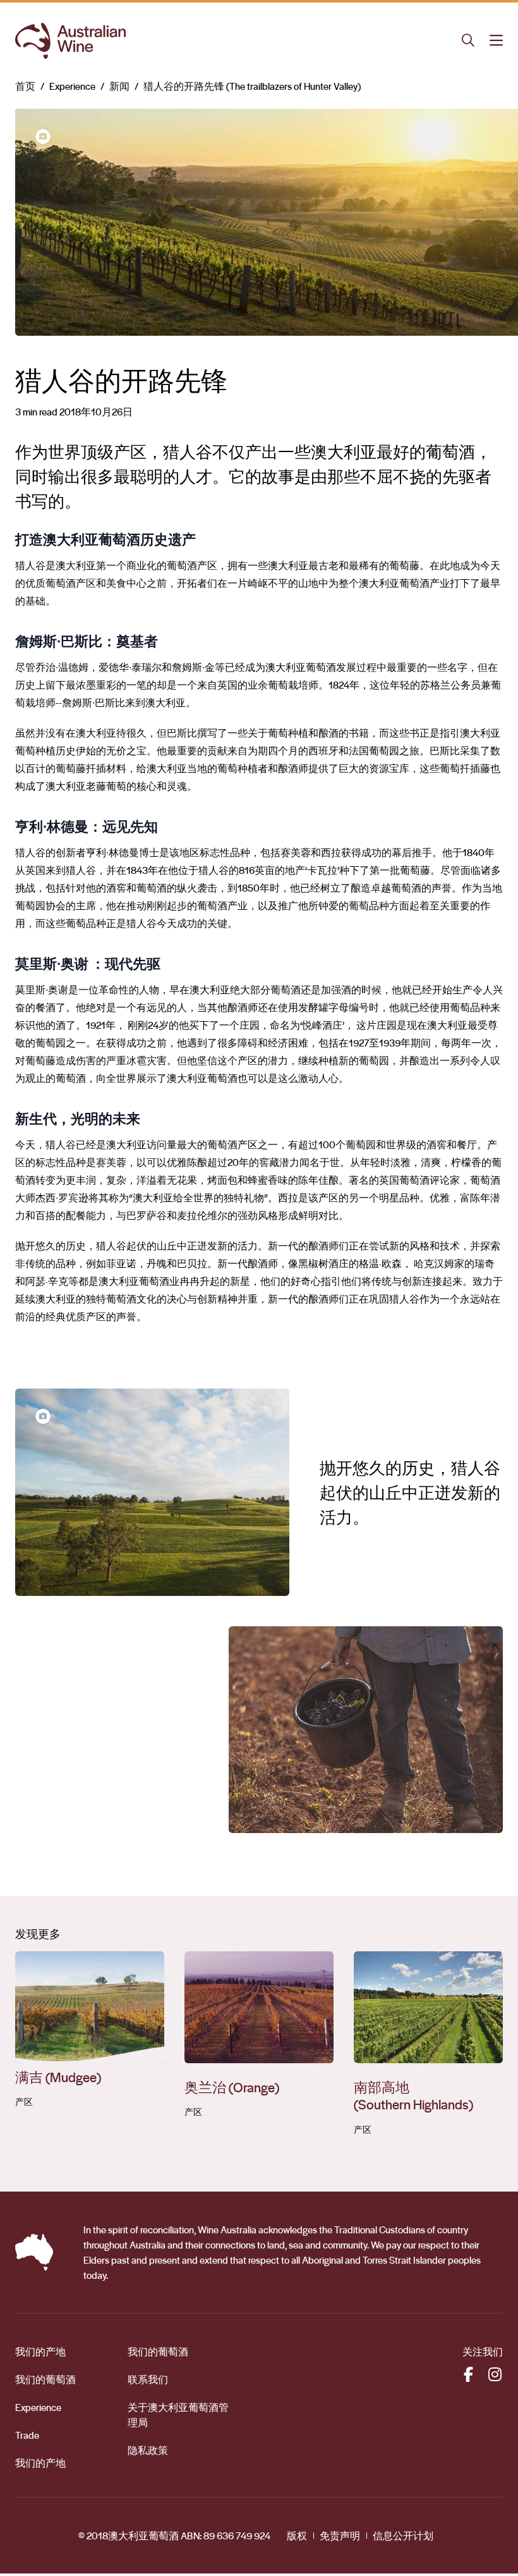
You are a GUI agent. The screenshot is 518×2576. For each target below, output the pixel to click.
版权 (297, 2536)
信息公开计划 (403, 2536)
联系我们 (148, 2379)
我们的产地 (40, 2352)
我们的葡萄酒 (45, 2379)
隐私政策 (148, 2450)
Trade (27, 2435)
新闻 (119, 86)
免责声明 (340, 2536)
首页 (25, 86)
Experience (72, 86)
